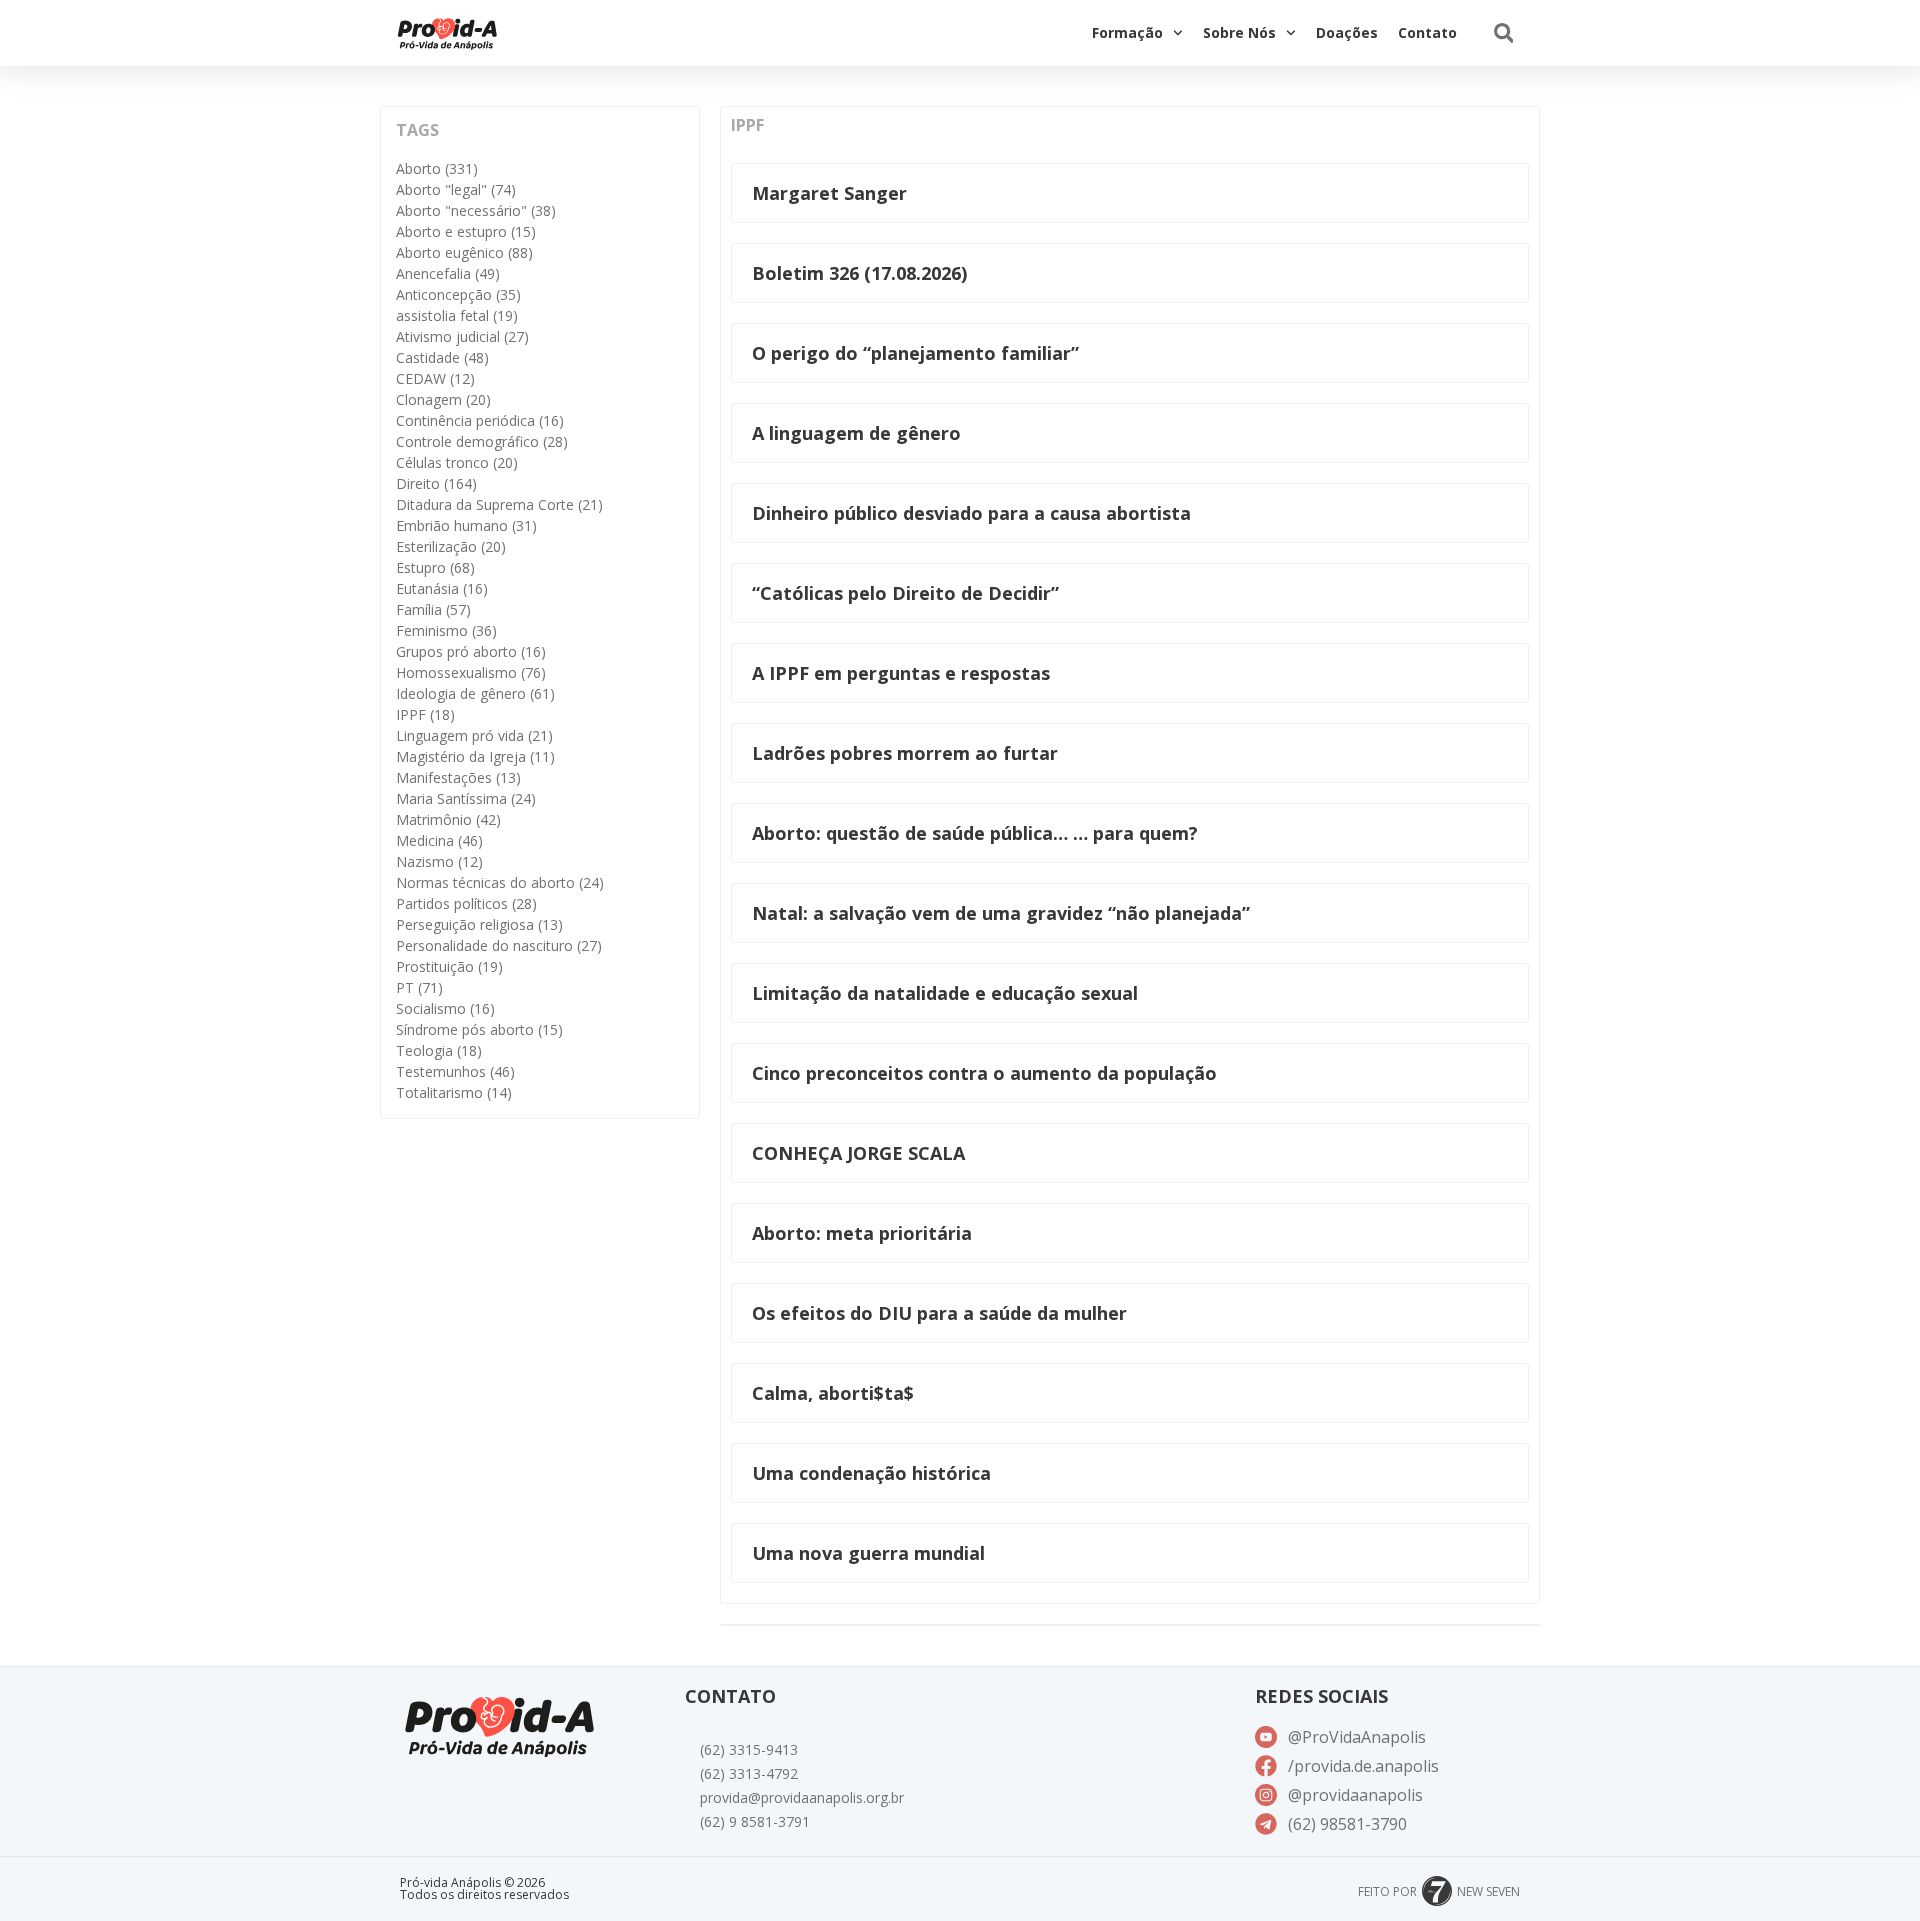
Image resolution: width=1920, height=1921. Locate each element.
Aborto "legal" (456, 189)
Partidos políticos (466, 903)
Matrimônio (448, 819)
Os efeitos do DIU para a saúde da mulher (939, 1313)
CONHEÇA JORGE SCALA (858, 1153)
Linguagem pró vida (474, 735)
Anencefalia (448, 273)
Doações (1347, 32)
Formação (1127, 32)
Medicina (439, 840)
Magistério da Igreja (475, 756)
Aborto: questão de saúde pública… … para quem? (975, 833)
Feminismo (446, 630)
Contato (1427, 32)
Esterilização (451, 546)
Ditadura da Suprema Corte (499, 504)
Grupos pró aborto (471, 651)
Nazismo (439, 861)
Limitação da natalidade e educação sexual (945, 993)
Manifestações (458, 777)
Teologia (439, 1050)
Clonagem (443, 399)
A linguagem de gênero (856, 433)
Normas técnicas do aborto (500, 882)
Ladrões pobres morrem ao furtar (905, 753)
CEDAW (435, 378)
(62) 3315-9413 (749, 1749)
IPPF (425, 714)
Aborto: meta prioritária (862, 1233)
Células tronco (457, 462)
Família (433, 609)
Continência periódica (480, 420)
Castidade (442, 357)
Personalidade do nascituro (499, 945)
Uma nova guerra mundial (868, 1553)
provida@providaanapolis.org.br (802, 1797)
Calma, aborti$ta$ (833, 1393)
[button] (1503, 33)
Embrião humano (466, 525)
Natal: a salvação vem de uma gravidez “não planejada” (1001, 913)
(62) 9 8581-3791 (755, 1821)
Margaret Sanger (829, 193)
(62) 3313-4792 (749, 1773)
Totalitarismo (454, 1092)
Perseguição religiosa (479, 924)
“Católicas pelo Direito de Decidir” (905, 593)
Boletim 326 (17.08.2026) (859, 273)
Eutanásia (442, 588)
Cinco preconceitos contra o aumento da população (984, 1073)
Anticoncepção (458, 294)
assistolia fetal (457, 315)
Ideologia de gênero (475, 693)
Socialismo (445, 1008)
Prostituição (449, 966)
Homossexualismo (471, 672)
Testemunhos (455, 1071)
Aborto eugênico (464, 252)
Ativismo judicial (462, 336)
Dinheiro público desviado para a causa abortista (971, 513)
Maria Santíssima (466, 798)
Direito (436, 483)
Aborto (437, 168)
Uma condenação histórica (871, 1473)
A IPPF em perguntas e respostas (901, 673)
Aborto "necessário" (476, 210)
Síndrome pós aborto (479, 1029)
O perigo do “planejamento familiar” (915, 353)
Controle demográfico (482, 441)
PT (419, 987)
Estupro (435, 567)
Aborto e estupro (466, 231)
